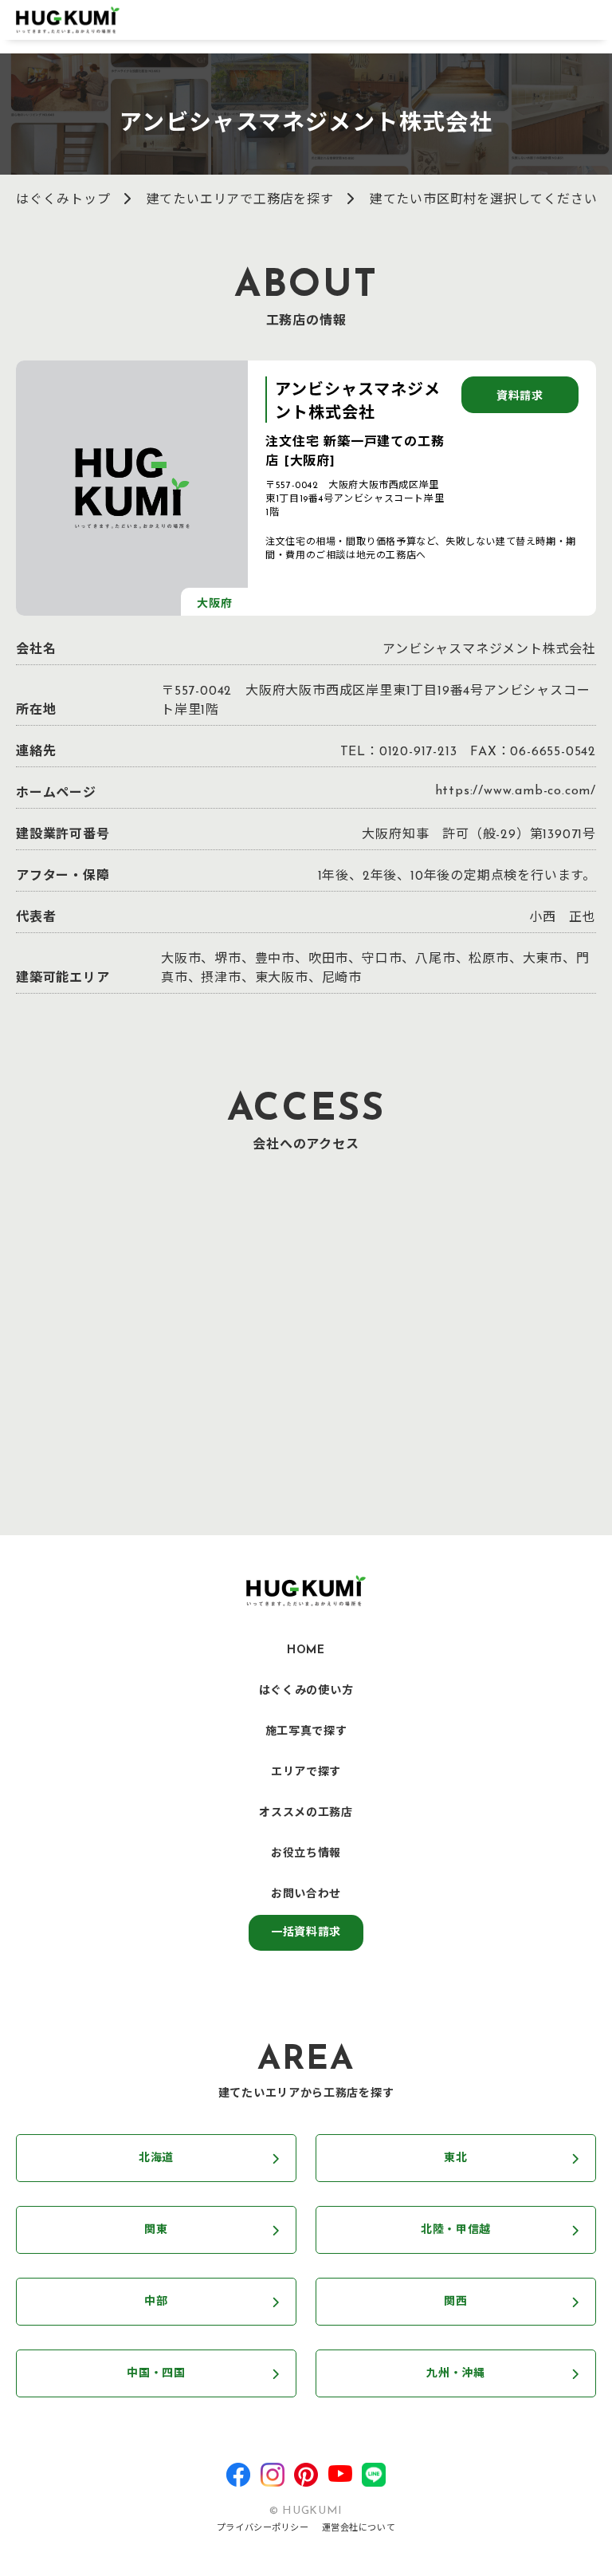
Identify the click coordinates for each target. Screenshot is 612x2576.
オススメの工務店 (306, 1813)
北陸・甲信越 (456, 2230)
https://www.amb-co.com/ (516, 791)
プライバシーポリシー (263, 2529)
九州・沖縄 (456, 2374)
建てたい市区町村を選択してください (484, 200)
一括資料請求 (306, 1933)
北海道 (156, 2158)
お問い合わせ (306, 1895)
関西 (455, 2302)
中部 (156, 2302)
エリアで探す (306, 1772)
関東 (156, 2230)
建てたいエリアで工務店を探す (240, 200)
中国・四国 (156, 2374)
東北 (455, 2158)
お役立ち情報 (306, 1854)
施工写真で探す (306, 1732)
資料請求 (520, 397)
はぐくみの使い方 (306, 1691)
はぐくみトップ (63, 200)
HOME (306, 1650)
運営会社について (359, 2529)
